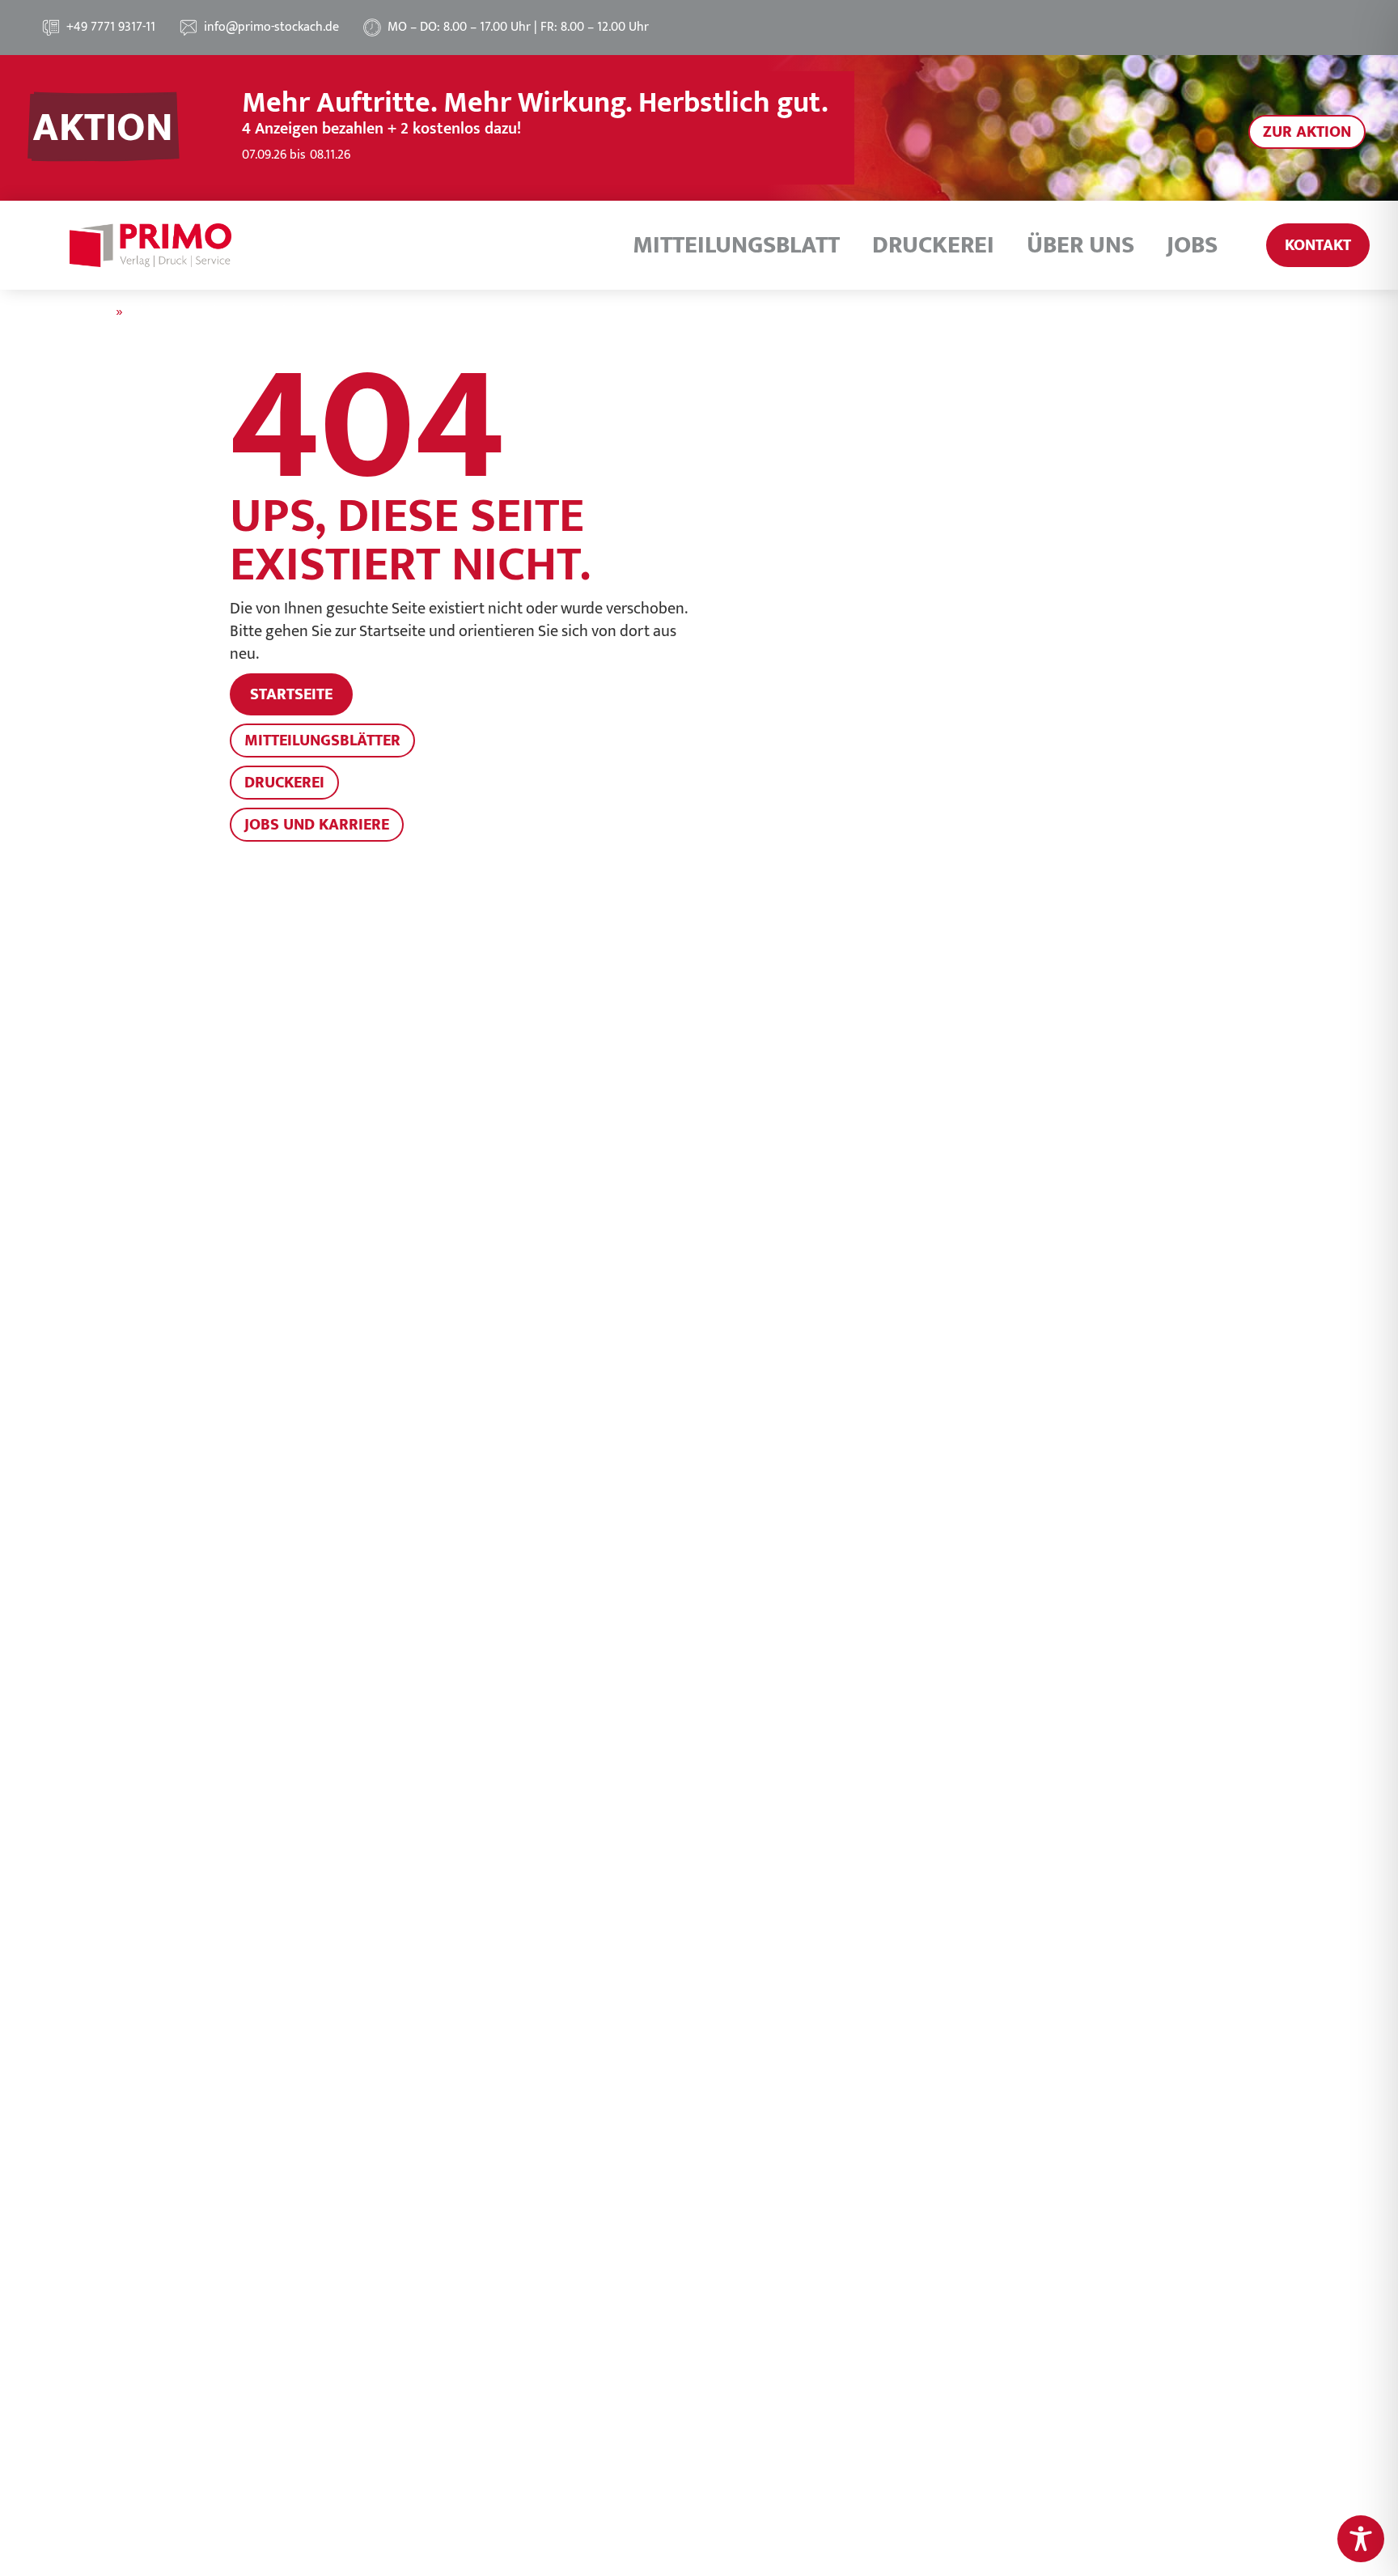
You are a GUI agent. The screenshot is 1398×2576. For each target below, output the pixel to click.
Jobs (1192, 245)
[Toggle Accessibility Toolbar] (1361, 2539)
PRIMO (91, 312)
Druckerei (933, 245)
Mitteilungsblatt (736, 245)
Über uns (1080, 245)
